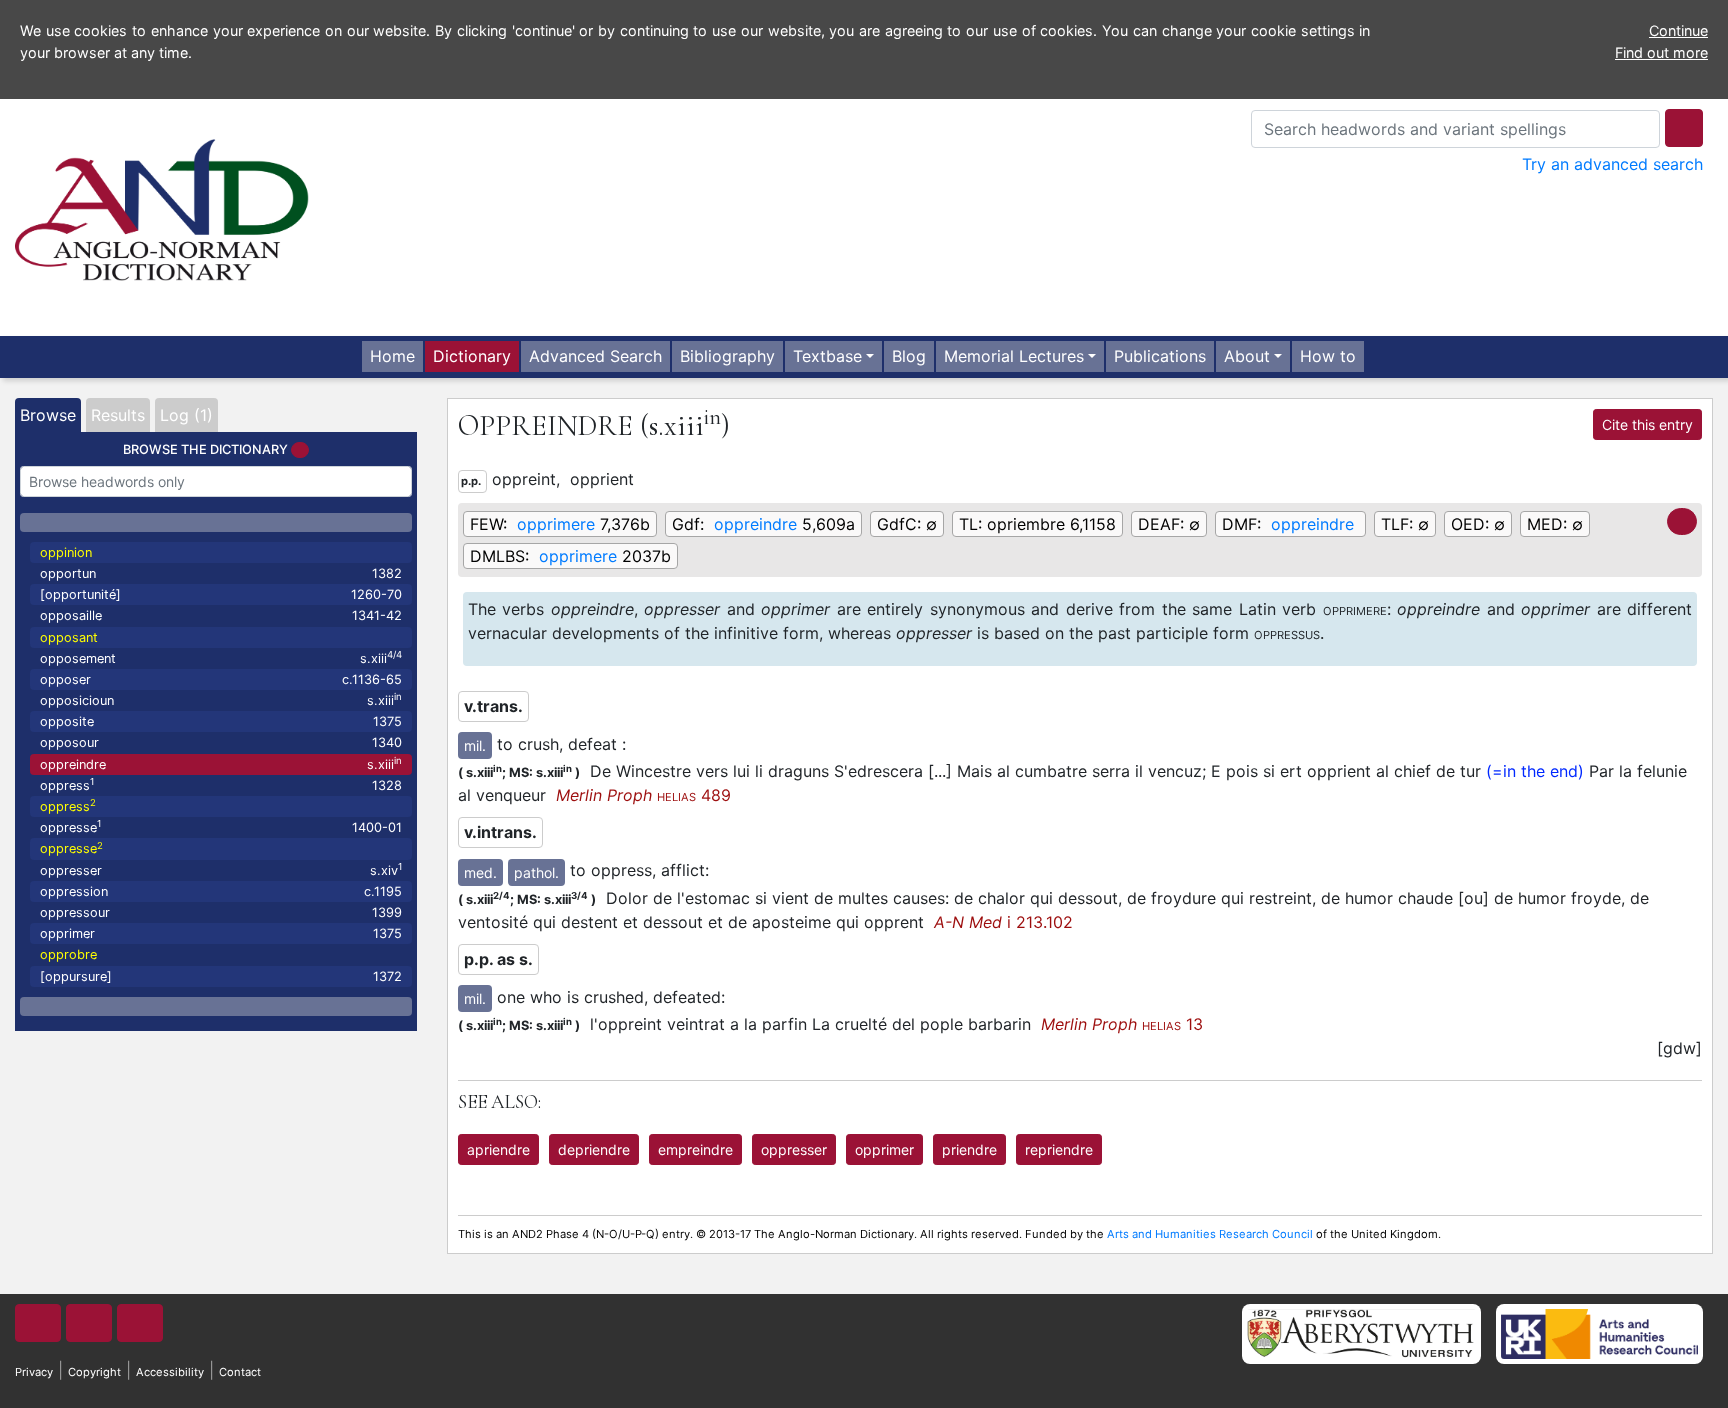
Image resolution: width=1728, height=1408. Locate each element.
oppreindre (221, 763)
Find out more (1661, 52)
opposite (221, 721)
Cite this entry (1647, 424)
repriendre (1059, 1149)
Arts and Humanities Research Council (1210, 1234)
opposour (221, 742)
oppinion (66, 552)
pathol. (536, 872)
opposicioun (221, 699)
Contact (240, 1372)
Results (118, 415)
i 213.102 (1003, 922)
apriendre (498, 1149)
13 (1122, 1024)
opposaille (221, 615)
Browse (48, 415)
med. (480, 872)
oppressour (221, 912)
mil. (475, 745)
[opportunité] (221, 594)
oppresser (221, 869)
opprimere (556, 524)
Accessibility (170, 1372)
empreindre (695, 1149)
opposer (221, 679)
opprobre (68, 954)
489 (643, 795)
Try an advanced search (1612, 164)
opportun (221, 573)
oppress (221, 784)
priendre (969, 1149)
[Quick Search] (1684, 128)
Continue (1678, 30)
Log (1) (186, 415)
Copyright (94, 1372)
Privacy (34, 1372)
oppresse (221, 826)
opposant (69, 637)
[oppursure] (221, 976)
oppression (221, 891)
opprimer (221, 933)
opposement (221, 657)
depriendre (594, 1149)
